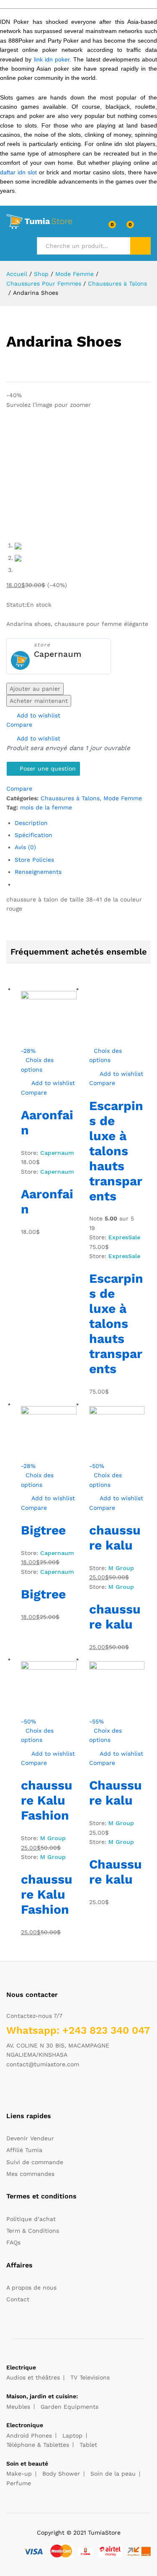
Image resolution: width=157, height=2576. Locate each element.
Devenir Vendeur (30, 2138)
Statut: (16, 605)
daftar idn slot (18, 172)
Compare (19, 725)
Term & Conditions (33, 2231)
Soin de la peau (113, 2474)
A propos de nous (31, 2288)
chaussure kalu (115, 1538)
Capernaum (58, 654)
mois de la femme (46, 807)
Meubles (18, 2407)
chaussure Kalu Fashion (47, 1800)
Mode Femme (123, 798)
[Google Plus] (35, 2090)
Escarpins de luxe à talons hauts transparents (116, 1151)
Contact (18, 2299)
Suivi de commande (35, 2162)
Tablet (88, 2445)
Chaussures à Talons (70, 798)
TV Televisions (90, 2377)
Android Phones (29, 2436)
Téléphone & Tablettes (38, 2445)
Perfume (19, 2483)
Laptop (72, 2436)
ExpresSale (124, 1237)
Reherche (140, 246)
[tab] (83, 823)
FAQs (13, 2242)
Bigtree (43, 1530)
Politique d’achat (31, 2219)
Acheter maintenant (39, 701)
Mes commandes (30, 2174)
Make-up (19, 2474)
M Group (121, 1568)
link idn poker (52, 59)
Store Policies (34, 860)
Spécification (33, 835)
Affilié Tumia (24, 2150)
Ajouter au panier (35, 689)
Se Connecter (146, 227)
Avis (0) (25, 847)
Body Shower (61, 2474)
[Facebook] (9, 2090)
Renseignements (38, 872)
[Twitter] (22, 2090)
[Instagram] (60, 2090)
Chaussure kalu (116, 1793)
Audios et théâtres (33, 2377)
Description (31, 823)
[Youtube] (48, 2090)
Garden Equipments (69, 2407)
